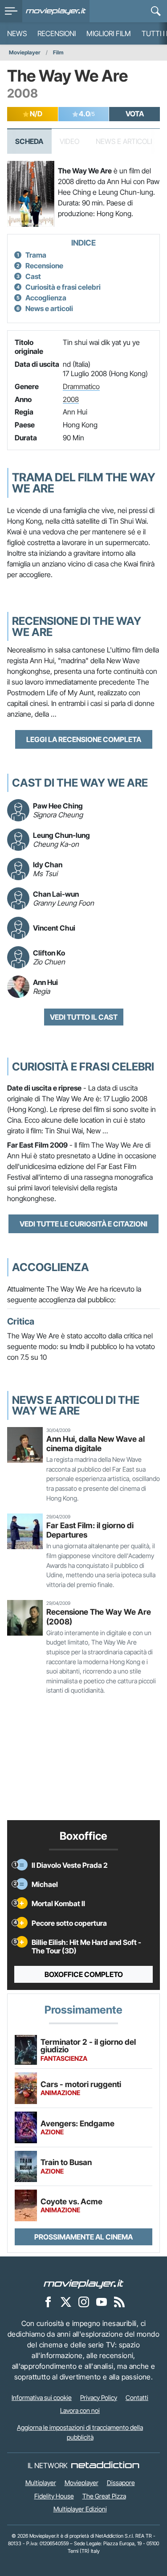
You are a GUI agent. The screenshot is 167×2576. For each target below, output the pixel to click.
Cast (33, 276)
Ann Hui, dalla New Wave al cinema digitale (96, 1444)
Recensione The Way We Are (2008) (99, 1616)
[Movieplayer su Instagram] (84, 2301)
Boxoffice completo (84, 1974)
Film (58, 52)
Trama (36, 255)
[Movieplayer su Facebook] (48, 2301)
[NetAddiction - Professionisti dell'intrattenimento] (105, 2465)
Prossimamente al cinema (83, 2237)
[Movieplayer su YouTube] (102, 2301)
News (17, 33)
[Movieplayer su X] (66, 2301)
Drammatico (81, 386)
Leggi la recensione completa (84, 739)
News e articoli (49, 308)
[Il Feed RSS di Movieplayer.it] (119, 2301)
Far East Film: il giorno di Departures (90, 1530)
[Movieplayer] (84, 2283)
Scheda (29, 141)
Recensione (44, 266)
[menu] (11, 11)
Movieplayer (25, 52)
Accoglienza (46, 298)
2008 (71, 399)
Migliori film (109, 33)
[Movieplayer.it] (56, 11)
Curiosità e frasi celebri (63, 287)
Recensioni (57, 33)
